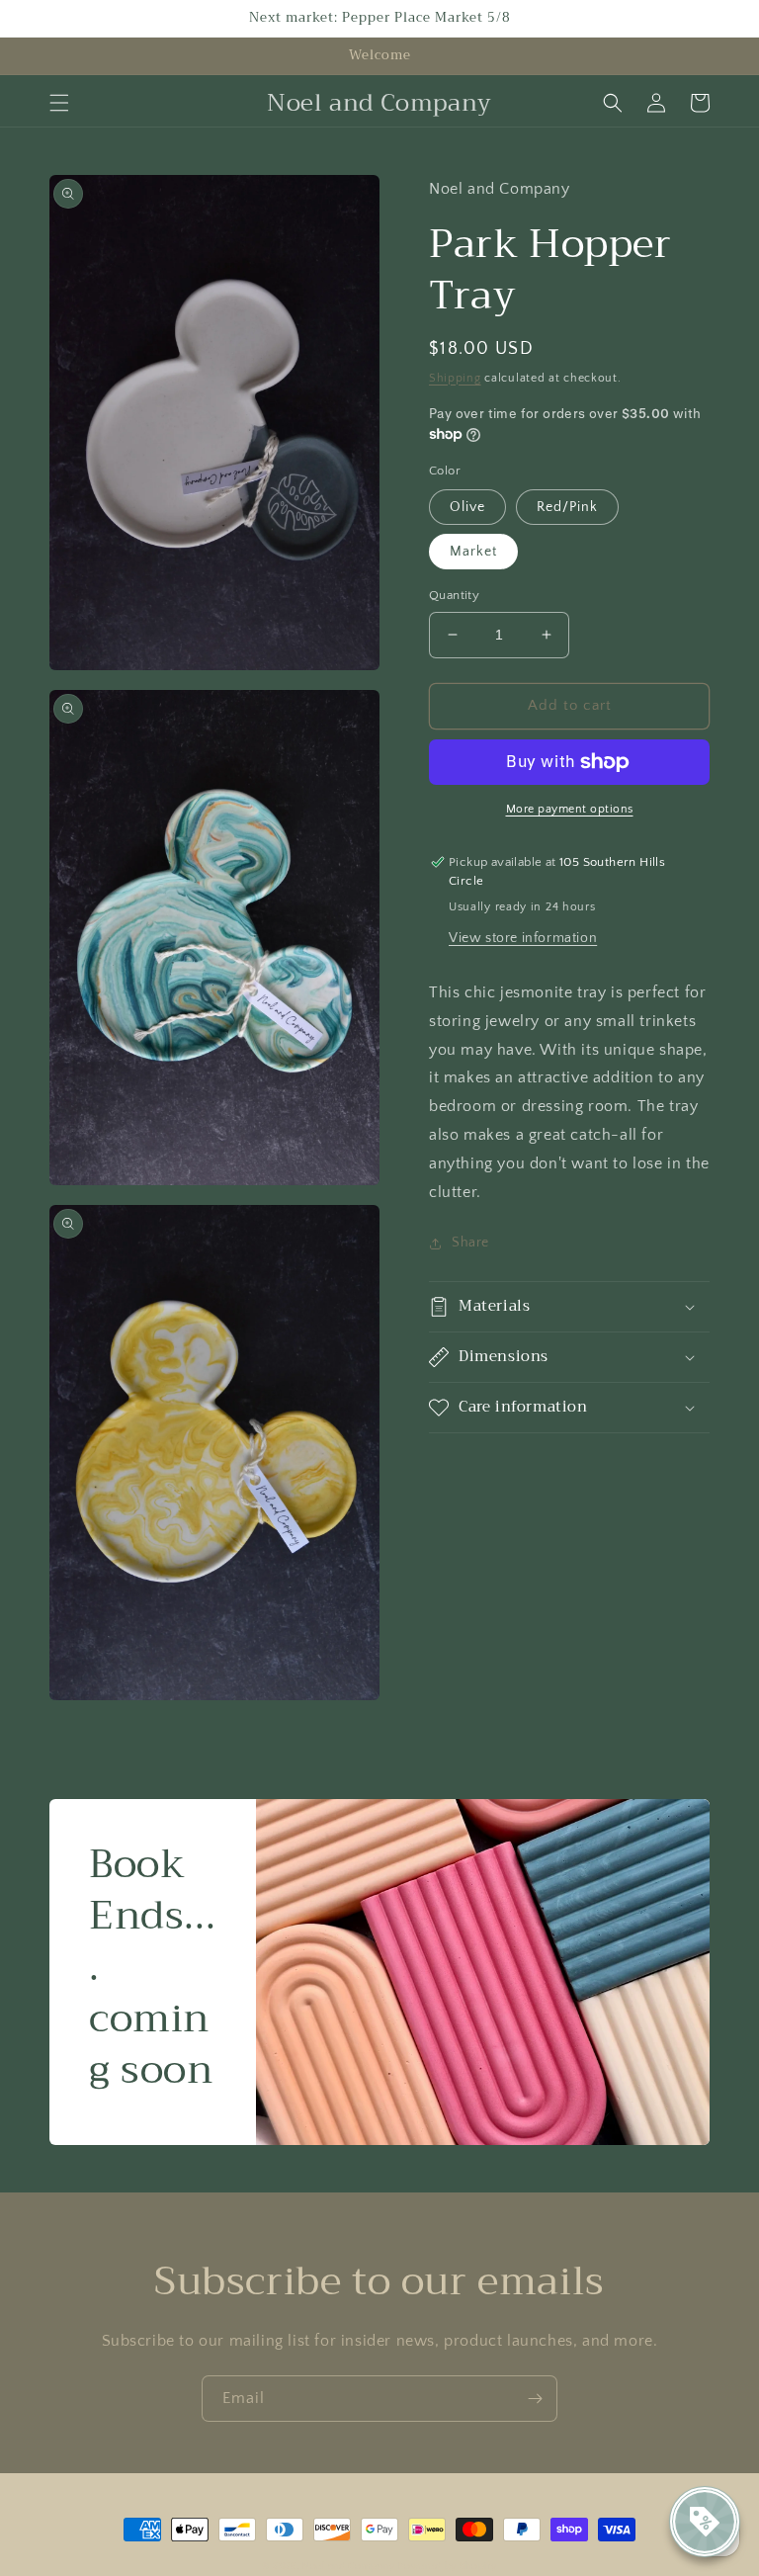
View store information (523, 938)
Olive (467, 507)
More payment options (570, 809)
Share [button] (470, 1243)
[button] (59, 103)
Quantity (454, 595)
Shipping (455, 378)
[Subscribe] (535, 2399)
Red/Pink (567, 507)
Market (473, 552)
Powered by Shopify (448, 2567)
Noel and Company (348, 2567)
